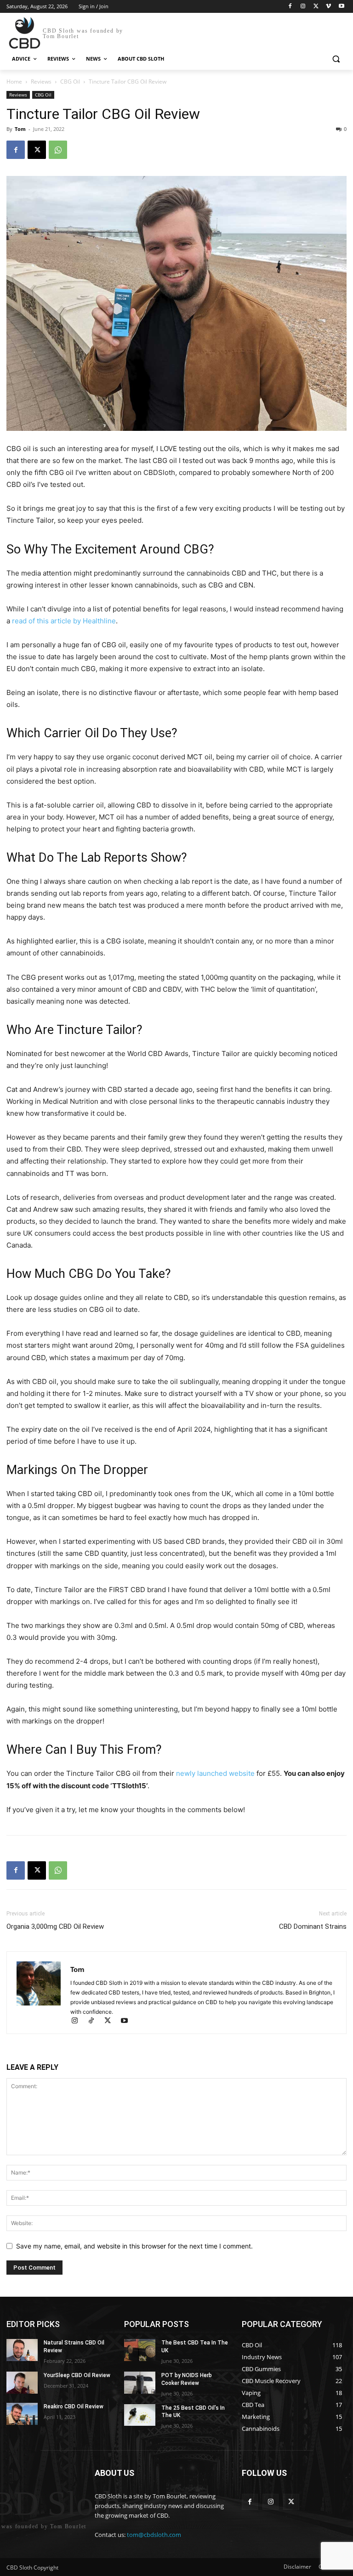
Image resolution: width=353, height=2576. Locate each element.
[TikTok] (95, 2021)
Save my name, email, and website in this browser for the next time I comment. (134, 2246)
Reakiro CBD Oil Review (74, 2407)
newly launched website (215, 1773)
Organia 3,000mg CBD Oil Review (55, 1926)
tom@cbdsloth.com (154, 2535)
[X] (316, 7)
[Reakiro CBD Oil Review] (22, 2414)
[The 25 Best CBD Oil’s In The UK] (140, 2415)
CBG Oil (70, 82)
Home (14, 82)
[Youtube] (341, 7)
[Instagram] (303, 7)
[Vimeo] (328, 7)
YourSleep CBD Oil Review (77, 2375)
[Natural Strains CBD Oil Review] (22, 2350)
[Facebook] (290, 7)
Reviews (41, 82)
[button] (336, 59)
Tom (20, 129)
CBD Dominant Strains (313, 1926)
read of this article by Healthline (64, 621)
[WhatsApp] (58, 150)
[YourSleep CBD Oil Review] (22, 2383)
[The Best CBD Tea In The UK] (140, 2350)
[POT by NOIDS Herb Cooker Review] (140, 2383)
